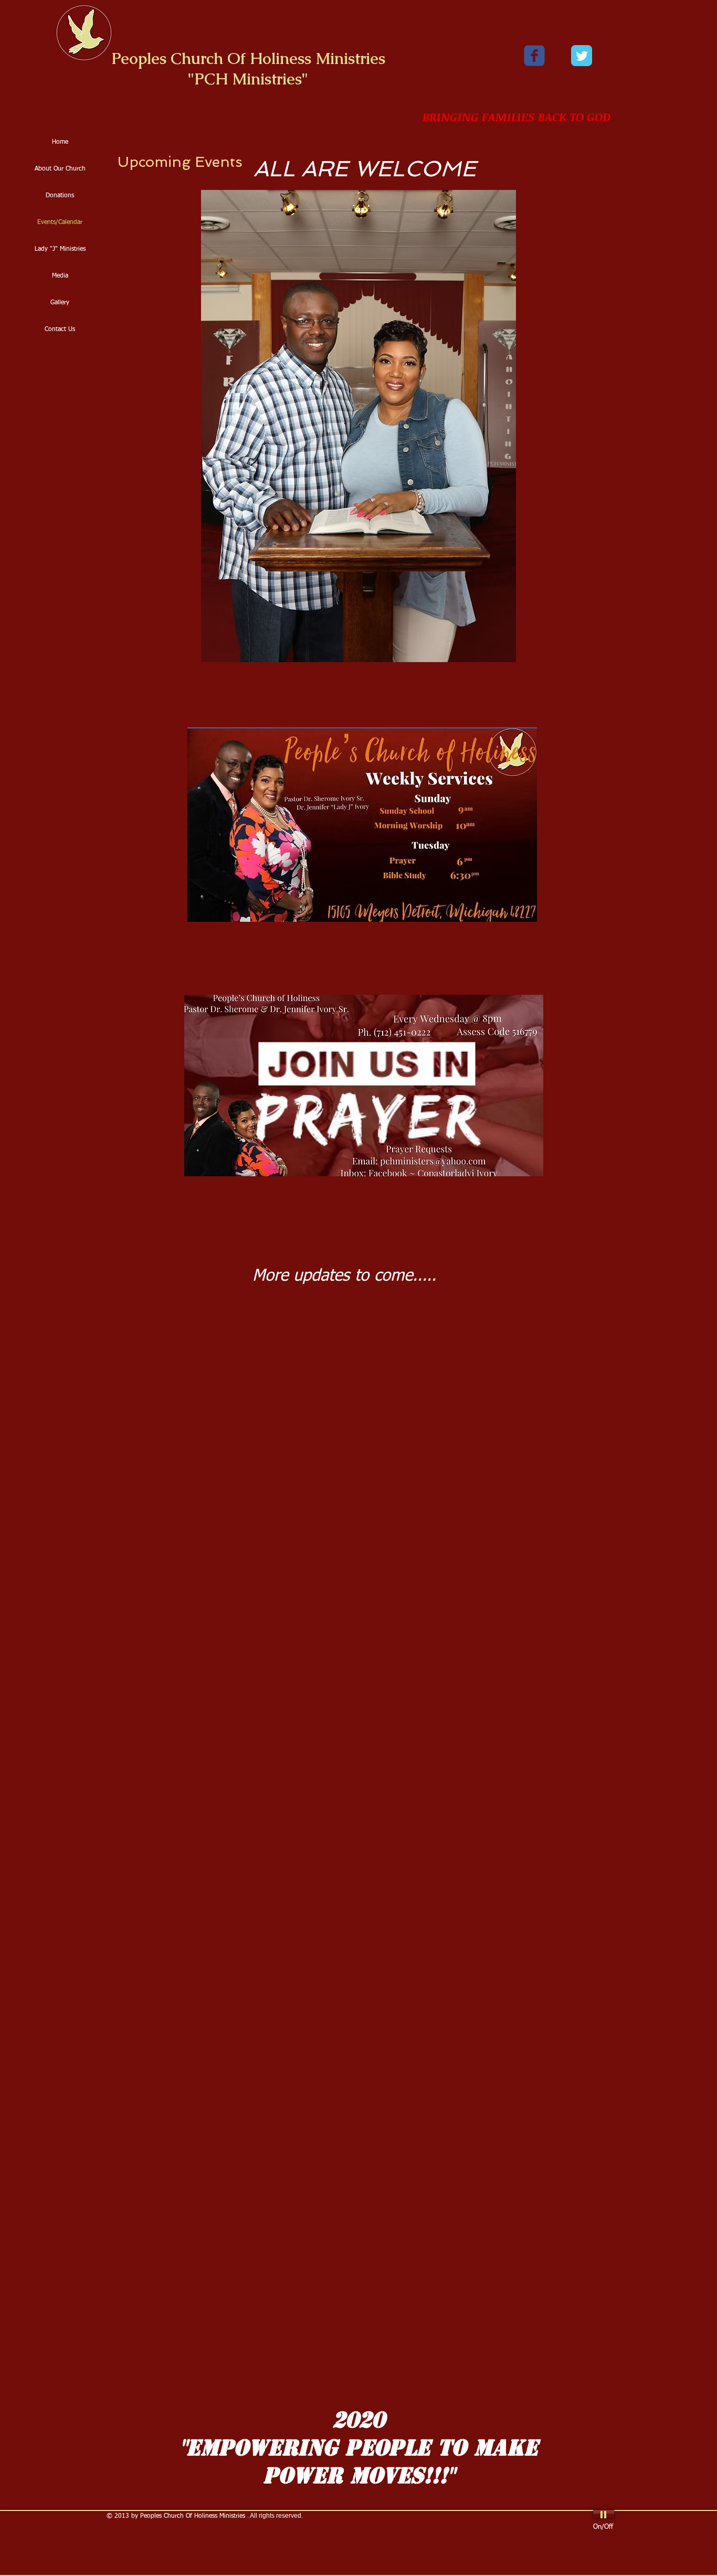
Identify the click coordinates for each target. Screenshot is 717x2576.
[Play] (604, 2514)
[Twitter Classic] (582, 56)
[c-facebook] (534, 56)
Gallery (60, 303)
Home (60, 142)
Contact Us (60, 329)
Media (60, 276)
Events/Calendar (60, 222)
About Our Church (60, 169)
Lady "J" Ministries (60, 249)
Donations (60, 196)
